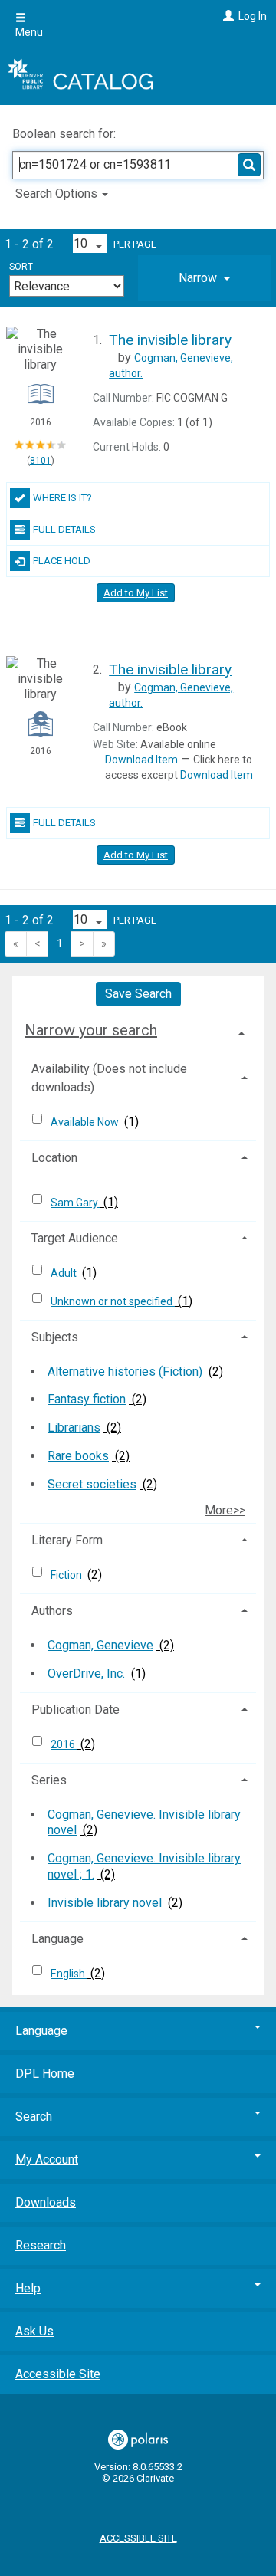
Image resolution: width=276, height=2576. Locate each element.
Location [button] (54, 1158)
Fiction (67, 1575)
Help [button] (28, 2288)
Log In (253, 16)
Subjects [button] (55, 1337)
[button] (205, 278)
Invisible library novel (105, 1903)
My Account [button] (47, 2159)
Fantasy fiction (87, 1399)
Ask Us (34, 2331)
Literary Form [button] (67, 1540)
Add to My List (136, 593)
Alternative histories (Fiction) (125, 1372)
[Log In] (227, 16)
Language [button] (58, 1939)
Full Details (64, 529)
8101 (41, 461)
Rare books (78, 1456)
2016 (64, 1744)
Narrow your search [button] (91, 1030)
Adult (65, 1273)
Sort (21, 267)
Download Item (141, 760)
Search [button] (34, 2117)
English (69, 1974)
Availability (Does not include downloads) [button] (109, 1078)
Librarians (74, 1427)
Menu (29, 32)
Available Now (86, 1122)
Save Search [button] (138, 994)
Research (41, 2245)
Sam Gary (76, 1203)
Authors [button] (52, 1611)
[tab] (205, 278)
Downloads (46, 2202)
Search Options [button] (58, 194)
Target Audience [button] (75, 1238)
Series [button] (49, 1780)
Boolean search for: (66, 134)
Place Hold (62, 561)
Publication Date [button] (76, 1710)
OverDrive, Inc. (86, 1674)
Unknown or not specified (113, 1301)
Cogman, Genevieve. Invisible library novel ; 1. (144, 1866)
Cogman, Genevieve (100, 1645)
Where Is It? (62, 498)
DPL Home (45, 2074)
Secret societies (92, 1484)
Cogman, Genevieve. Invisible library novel (144, 1823)
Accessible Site (58, 2374)
